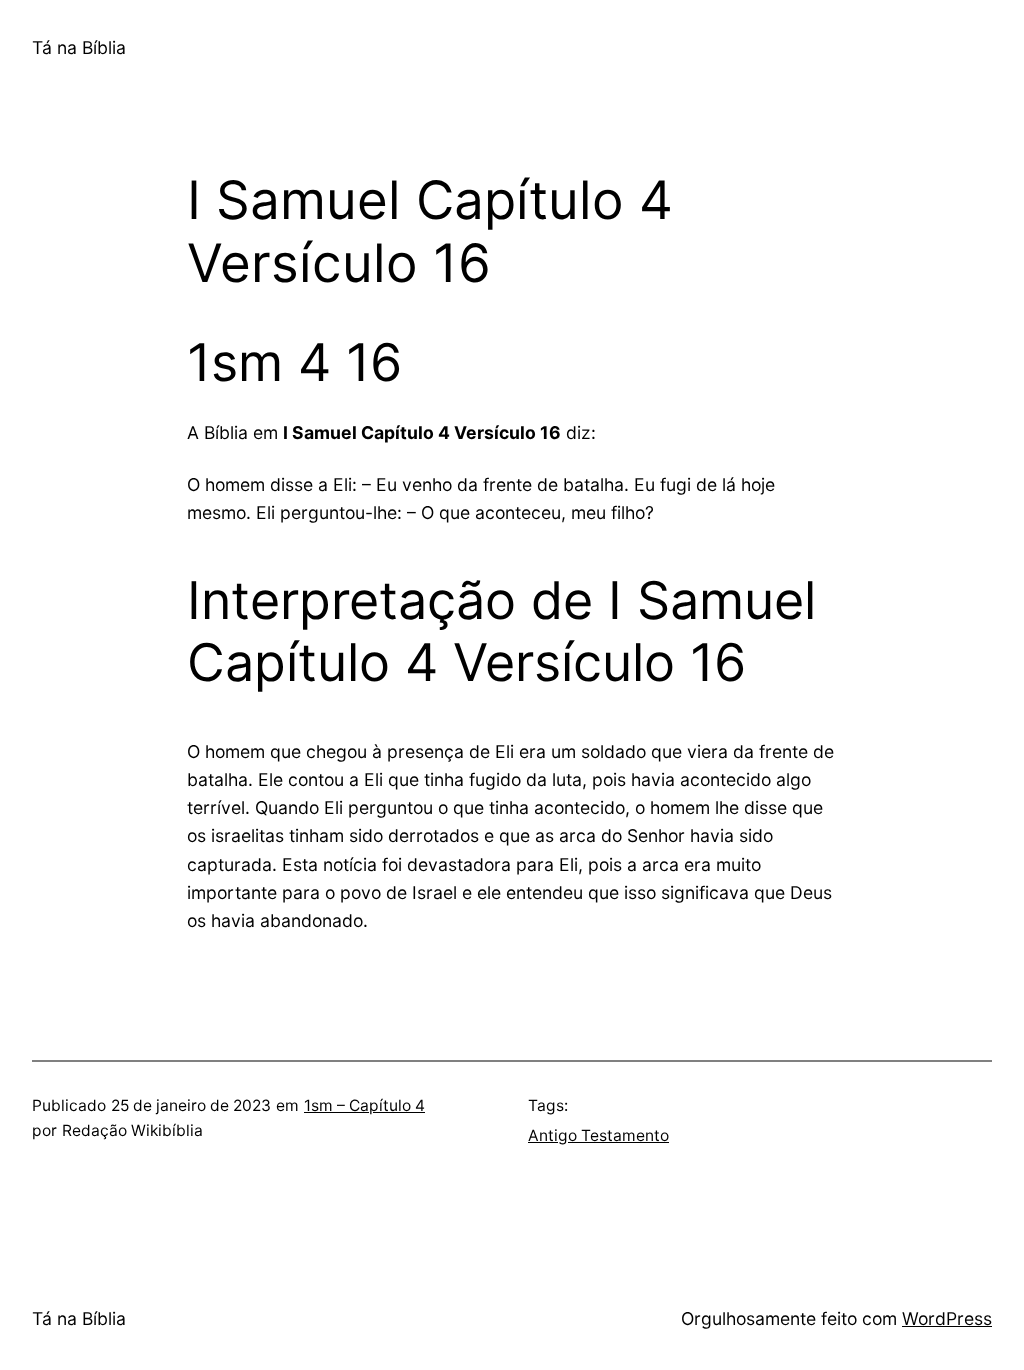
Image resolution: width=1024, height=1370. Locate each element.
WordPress (947, 1318)
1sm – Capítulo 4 (364, 1105)
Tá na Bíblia (79, 47)
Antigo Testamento (598, 1135)
